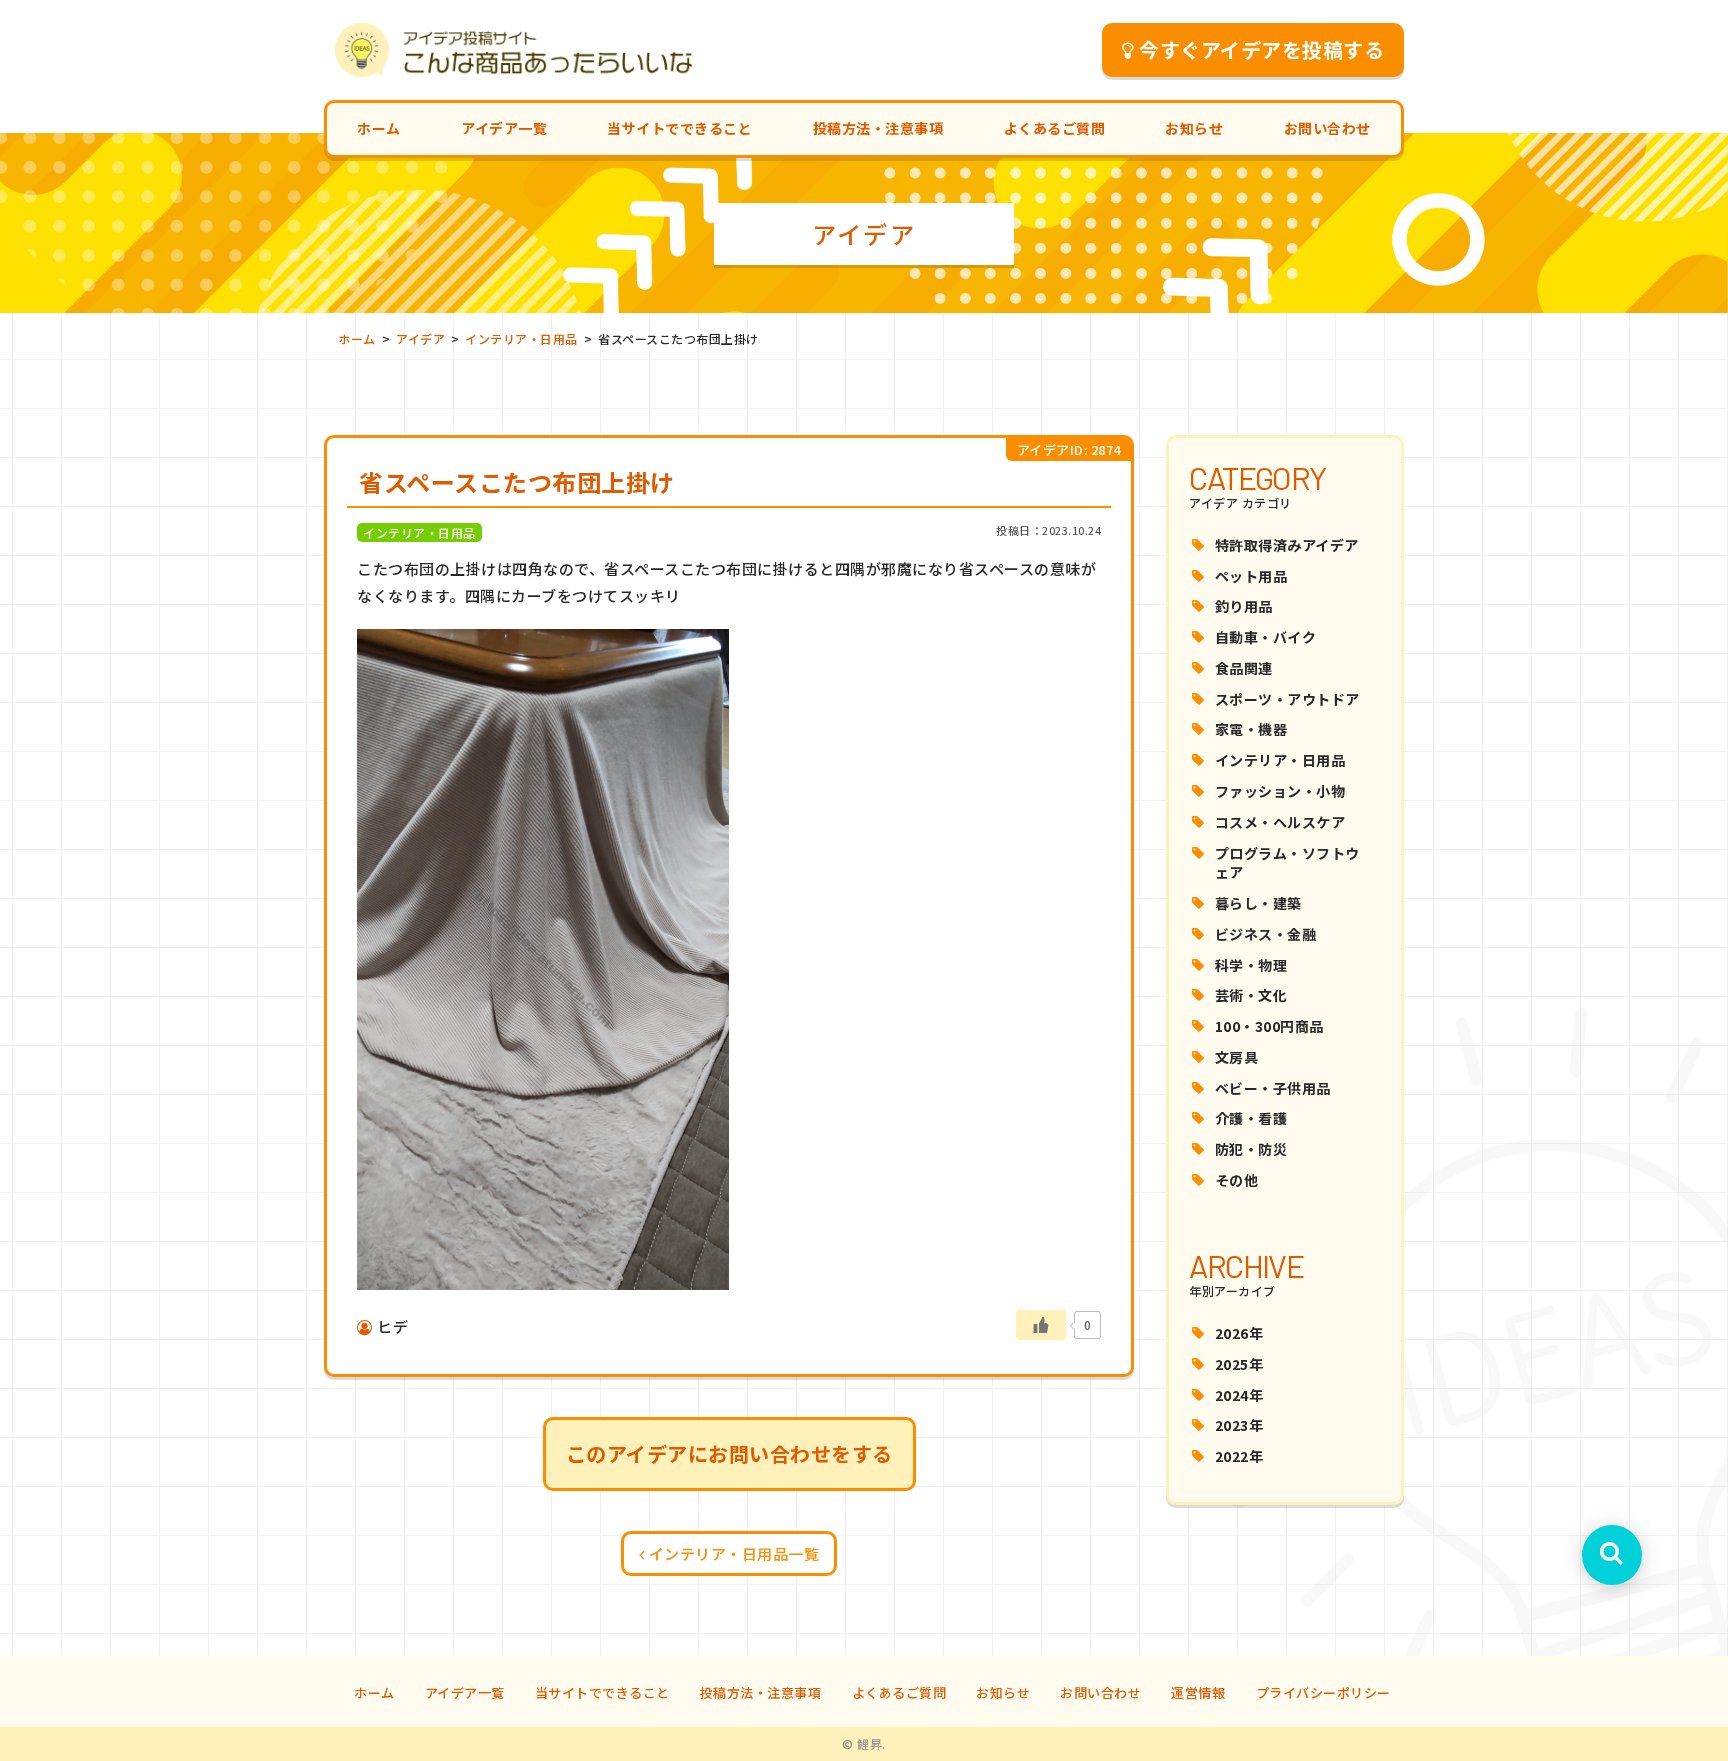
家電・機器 (1251, 729)
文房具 (1237, 1057)
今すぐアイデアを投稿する (1261, 49)
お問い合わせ (1327, 128)
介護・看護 (1251, 1118)
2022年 (1239, 1456)
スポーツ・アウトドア (1287, 699)
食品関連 (1244, 668)
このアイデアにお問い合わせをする (729, 1453)
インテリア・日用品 (1280, 760)
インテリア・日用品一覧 (734, 1553)
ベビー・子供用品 (1273, 1088)
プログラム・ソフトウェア (1287, 863)
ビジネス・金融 (1266, 934)
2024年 (1239, 1395)
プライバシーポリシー (1323, 1692)
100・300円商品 (1269, 1026)
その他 (1237, 1180)
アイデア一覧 (504, 128)
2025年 (1239, 1364)
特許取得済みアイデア (1287, 545)
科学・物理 (1251, 965)
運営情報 (1198, 1692)
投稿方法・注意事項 (878, 128)
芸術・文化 (1251, 995)
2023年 (1239, 1425)
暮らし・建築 (1258, 903)
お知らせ (1194, 128)
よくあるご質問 (1055, 128)
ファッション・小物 (1280, 791)
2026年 (1239, 1333)
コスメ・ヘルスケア (1280, 822)
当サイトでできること (679, 128)
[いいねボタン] (1041, 1325)
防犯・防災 (1251, 1149)
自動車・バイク (1266, 637)
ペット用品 (1251, 576)
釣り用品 (1244, 606)
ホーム (379, 128)
